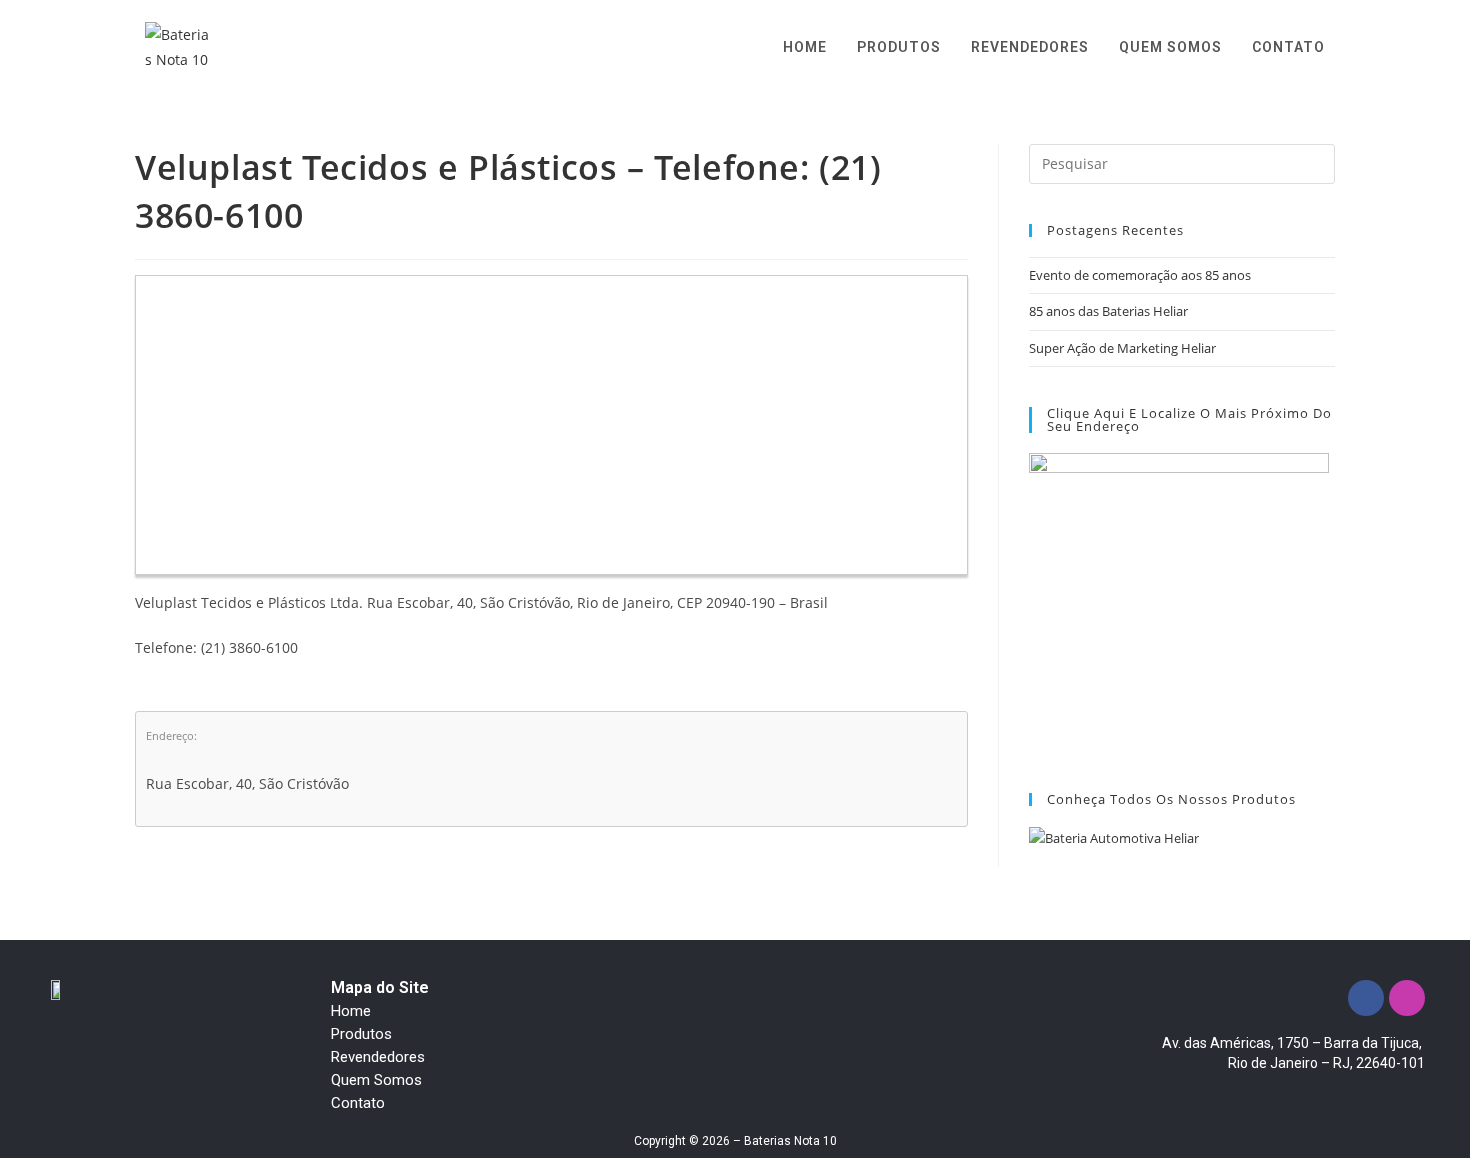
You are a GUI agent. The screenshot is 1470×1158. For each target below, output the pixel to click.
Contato (358, 1103)
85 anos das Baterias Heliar (1108, 311)
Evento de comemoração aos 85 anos (1140, 275)
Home (351, 1011)
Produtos (361, 1034)
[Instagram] (1407, 998)
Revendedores (378, 1057)
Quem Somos (376, 1080)
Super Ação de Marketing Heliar (1122, 348)
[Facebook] (1366, 998)
